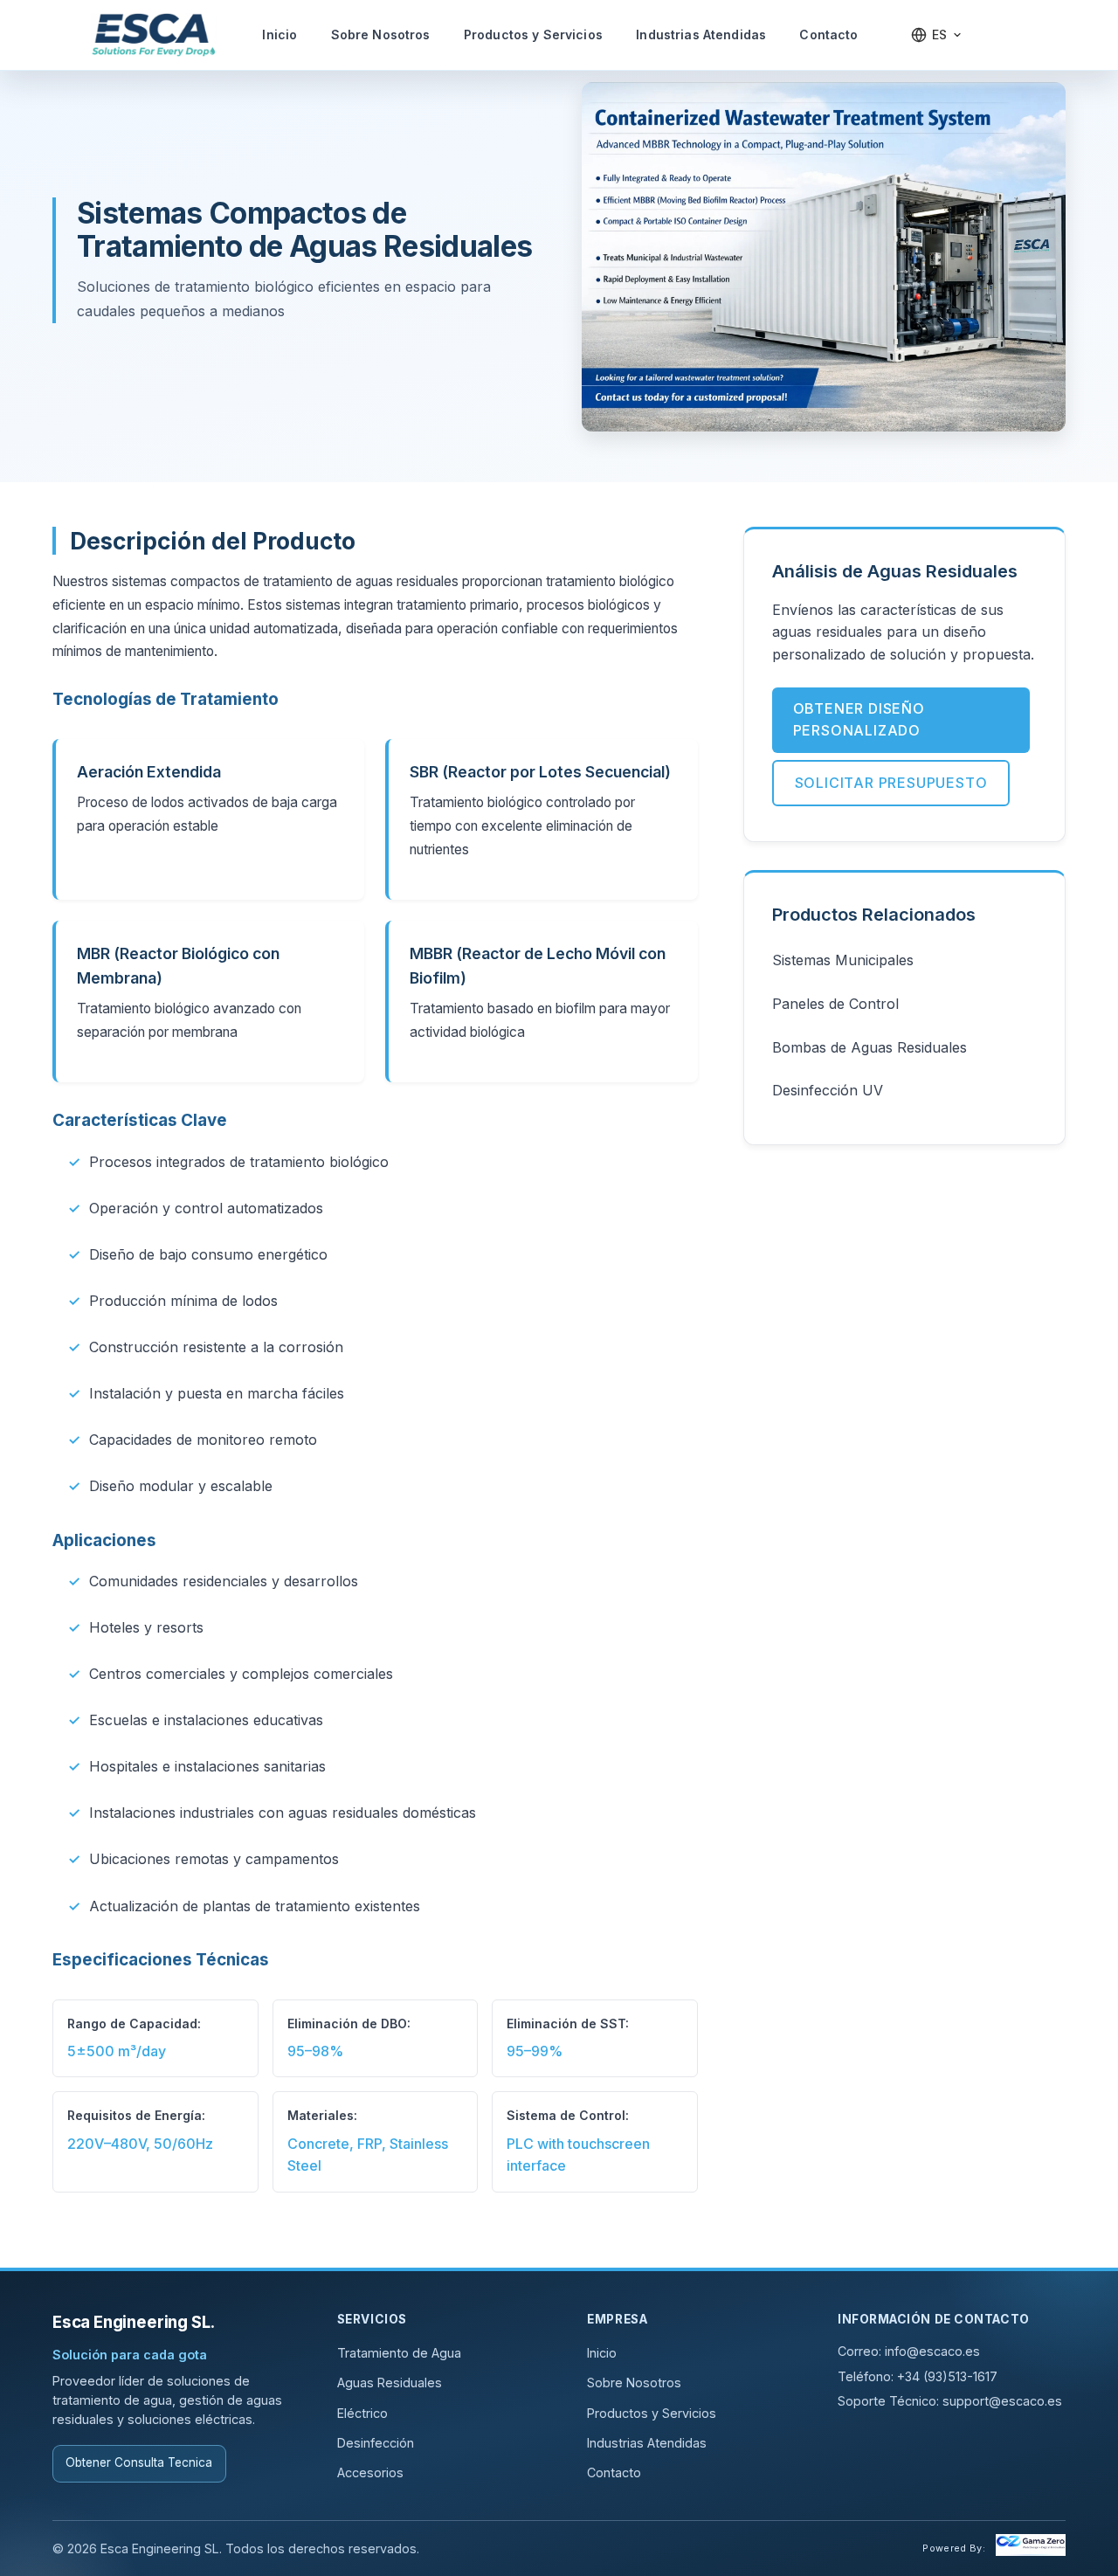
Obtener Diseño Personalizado (859, 720)
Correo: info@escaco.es (909, 2351)
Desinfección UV (828, 1090)
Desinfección (376, 2443)
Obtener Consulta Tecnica (139, 2462)
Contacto (828, 35)
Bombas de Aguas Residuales (870, 1047)
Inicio (279, 35)
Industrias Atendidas (701, 35)
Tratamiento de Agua (399, 2353)
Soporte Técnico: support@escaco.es (950, 2401)
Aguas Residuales (390, 2383)
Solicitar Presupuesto (891, 783)
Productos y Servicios (533, 35)
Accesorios (370, 2472)
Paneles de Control (835, 1004)
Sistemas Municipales (843, 960)
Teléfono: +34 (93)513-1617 (918, 2376)
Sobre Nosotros (381, 35)
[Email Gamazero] (1031, 2548)
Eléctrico (362, 2413)
